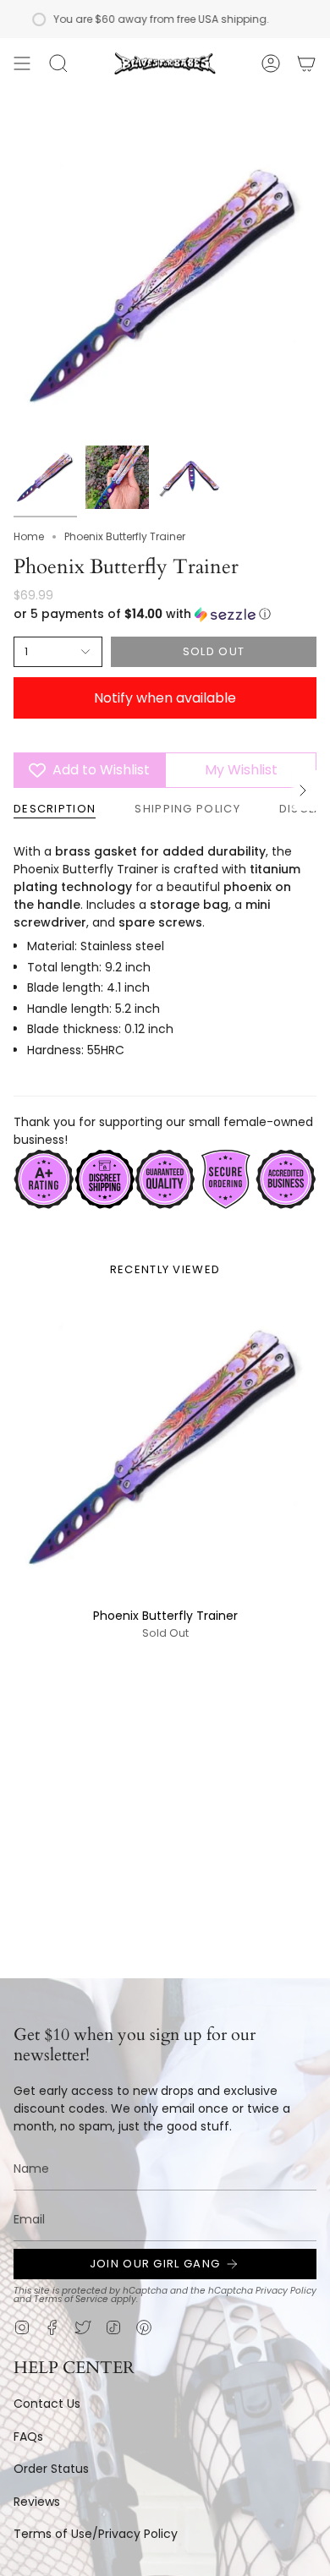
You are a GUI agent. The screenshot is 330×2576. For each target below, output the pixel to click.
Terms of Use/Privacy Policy (96, 2534)
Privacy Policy (286, 2291)
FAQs (28, 2437)
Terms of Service (71, 2299)
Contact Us (47, 2404)
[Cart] (306, 63)
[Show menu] (22, 63)
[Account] (271, 63)
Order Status (51, 2469)
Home (29, 536)
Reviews (37, 2502)
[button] (58, 63)
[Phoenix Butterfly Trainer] (165, 1447)
